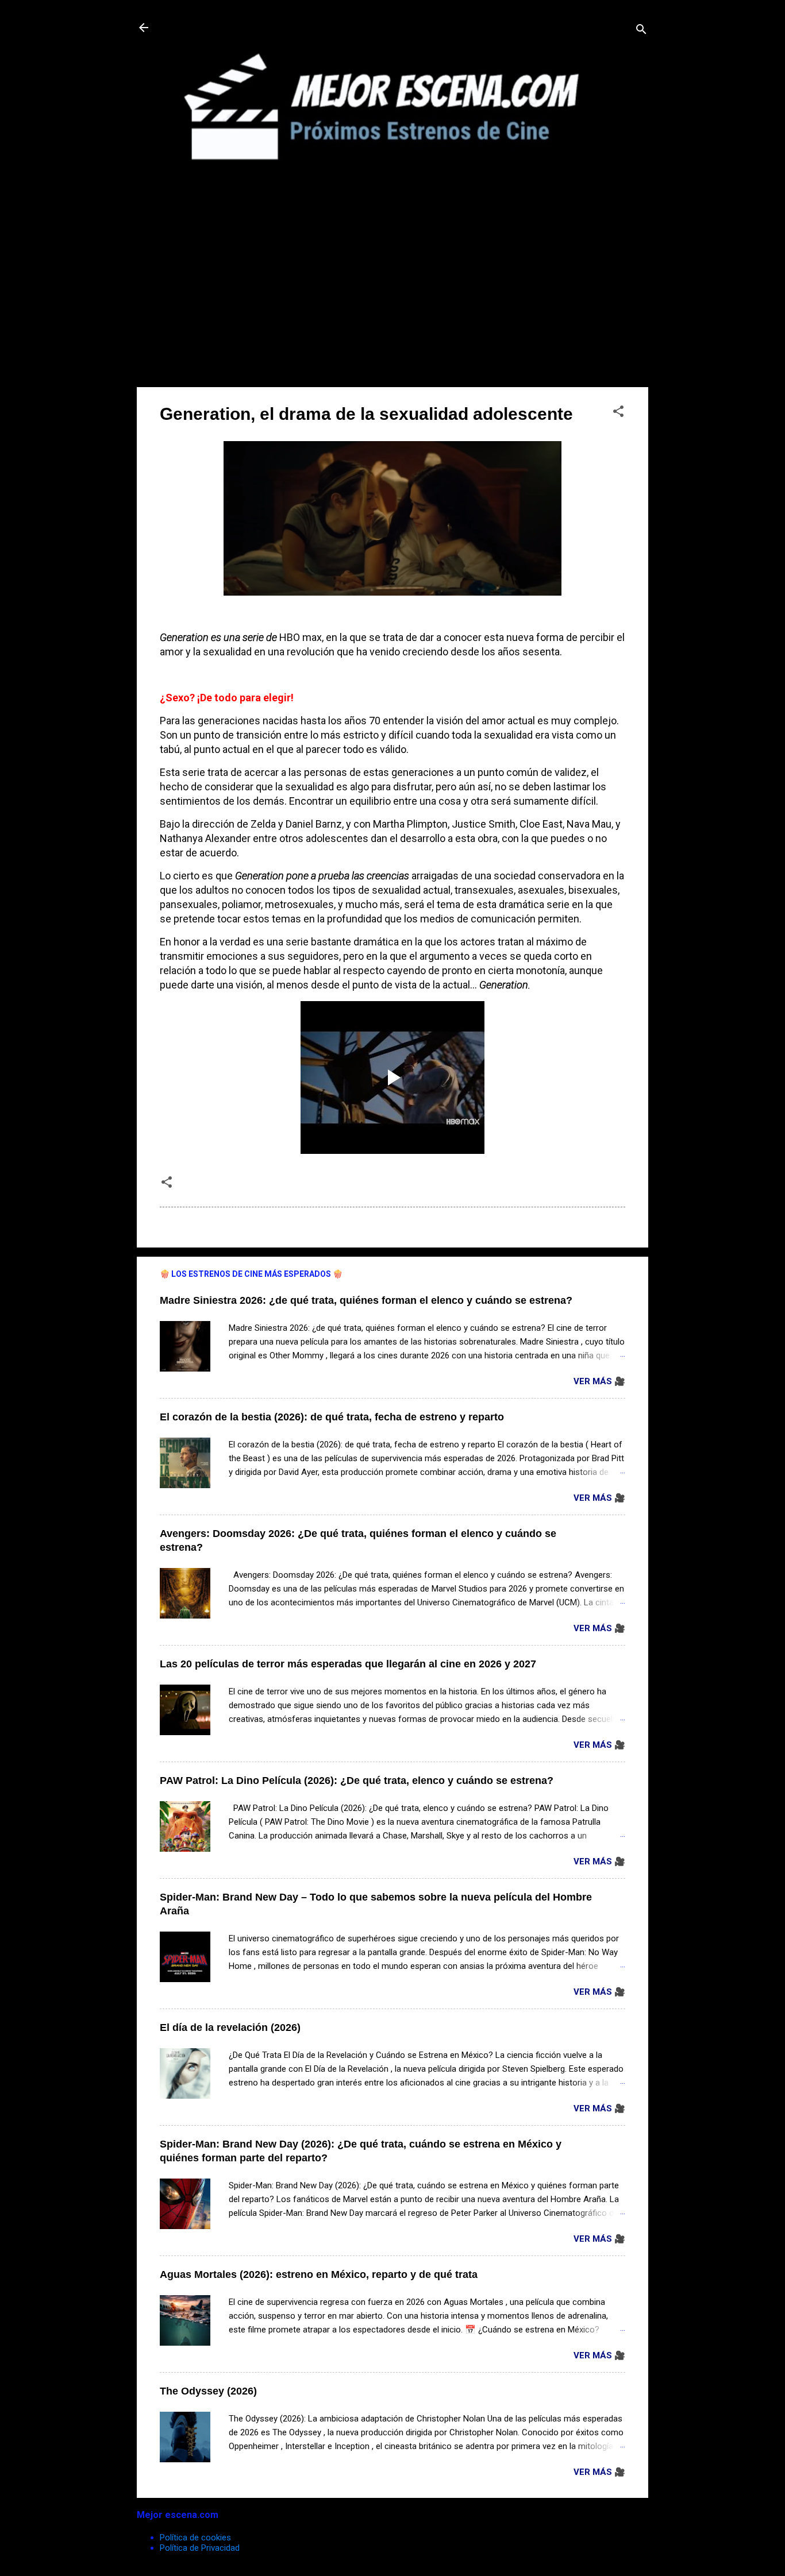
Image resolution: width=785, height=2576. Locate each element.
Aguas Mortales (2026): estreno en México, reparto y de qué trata (319, 2274)
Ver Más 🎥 (599, 1381)
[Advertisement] (392, 298)
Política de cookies (195, 2538)
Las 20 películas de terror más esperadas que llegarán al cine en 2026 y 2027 (348, 1664)
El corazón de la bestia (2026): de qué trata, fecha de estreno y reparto (332, 1417)
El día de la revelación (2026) (230, 2027)
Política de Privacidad (200, 2548)
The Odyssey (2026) (208, 2391)
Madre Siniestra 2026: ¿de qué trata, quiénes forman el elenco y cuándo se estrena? (366, 1300)
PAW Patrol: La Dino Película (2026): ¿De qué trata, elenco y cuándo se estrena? (357, 1781)
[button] (618, 413)
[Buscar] (641, 31)
